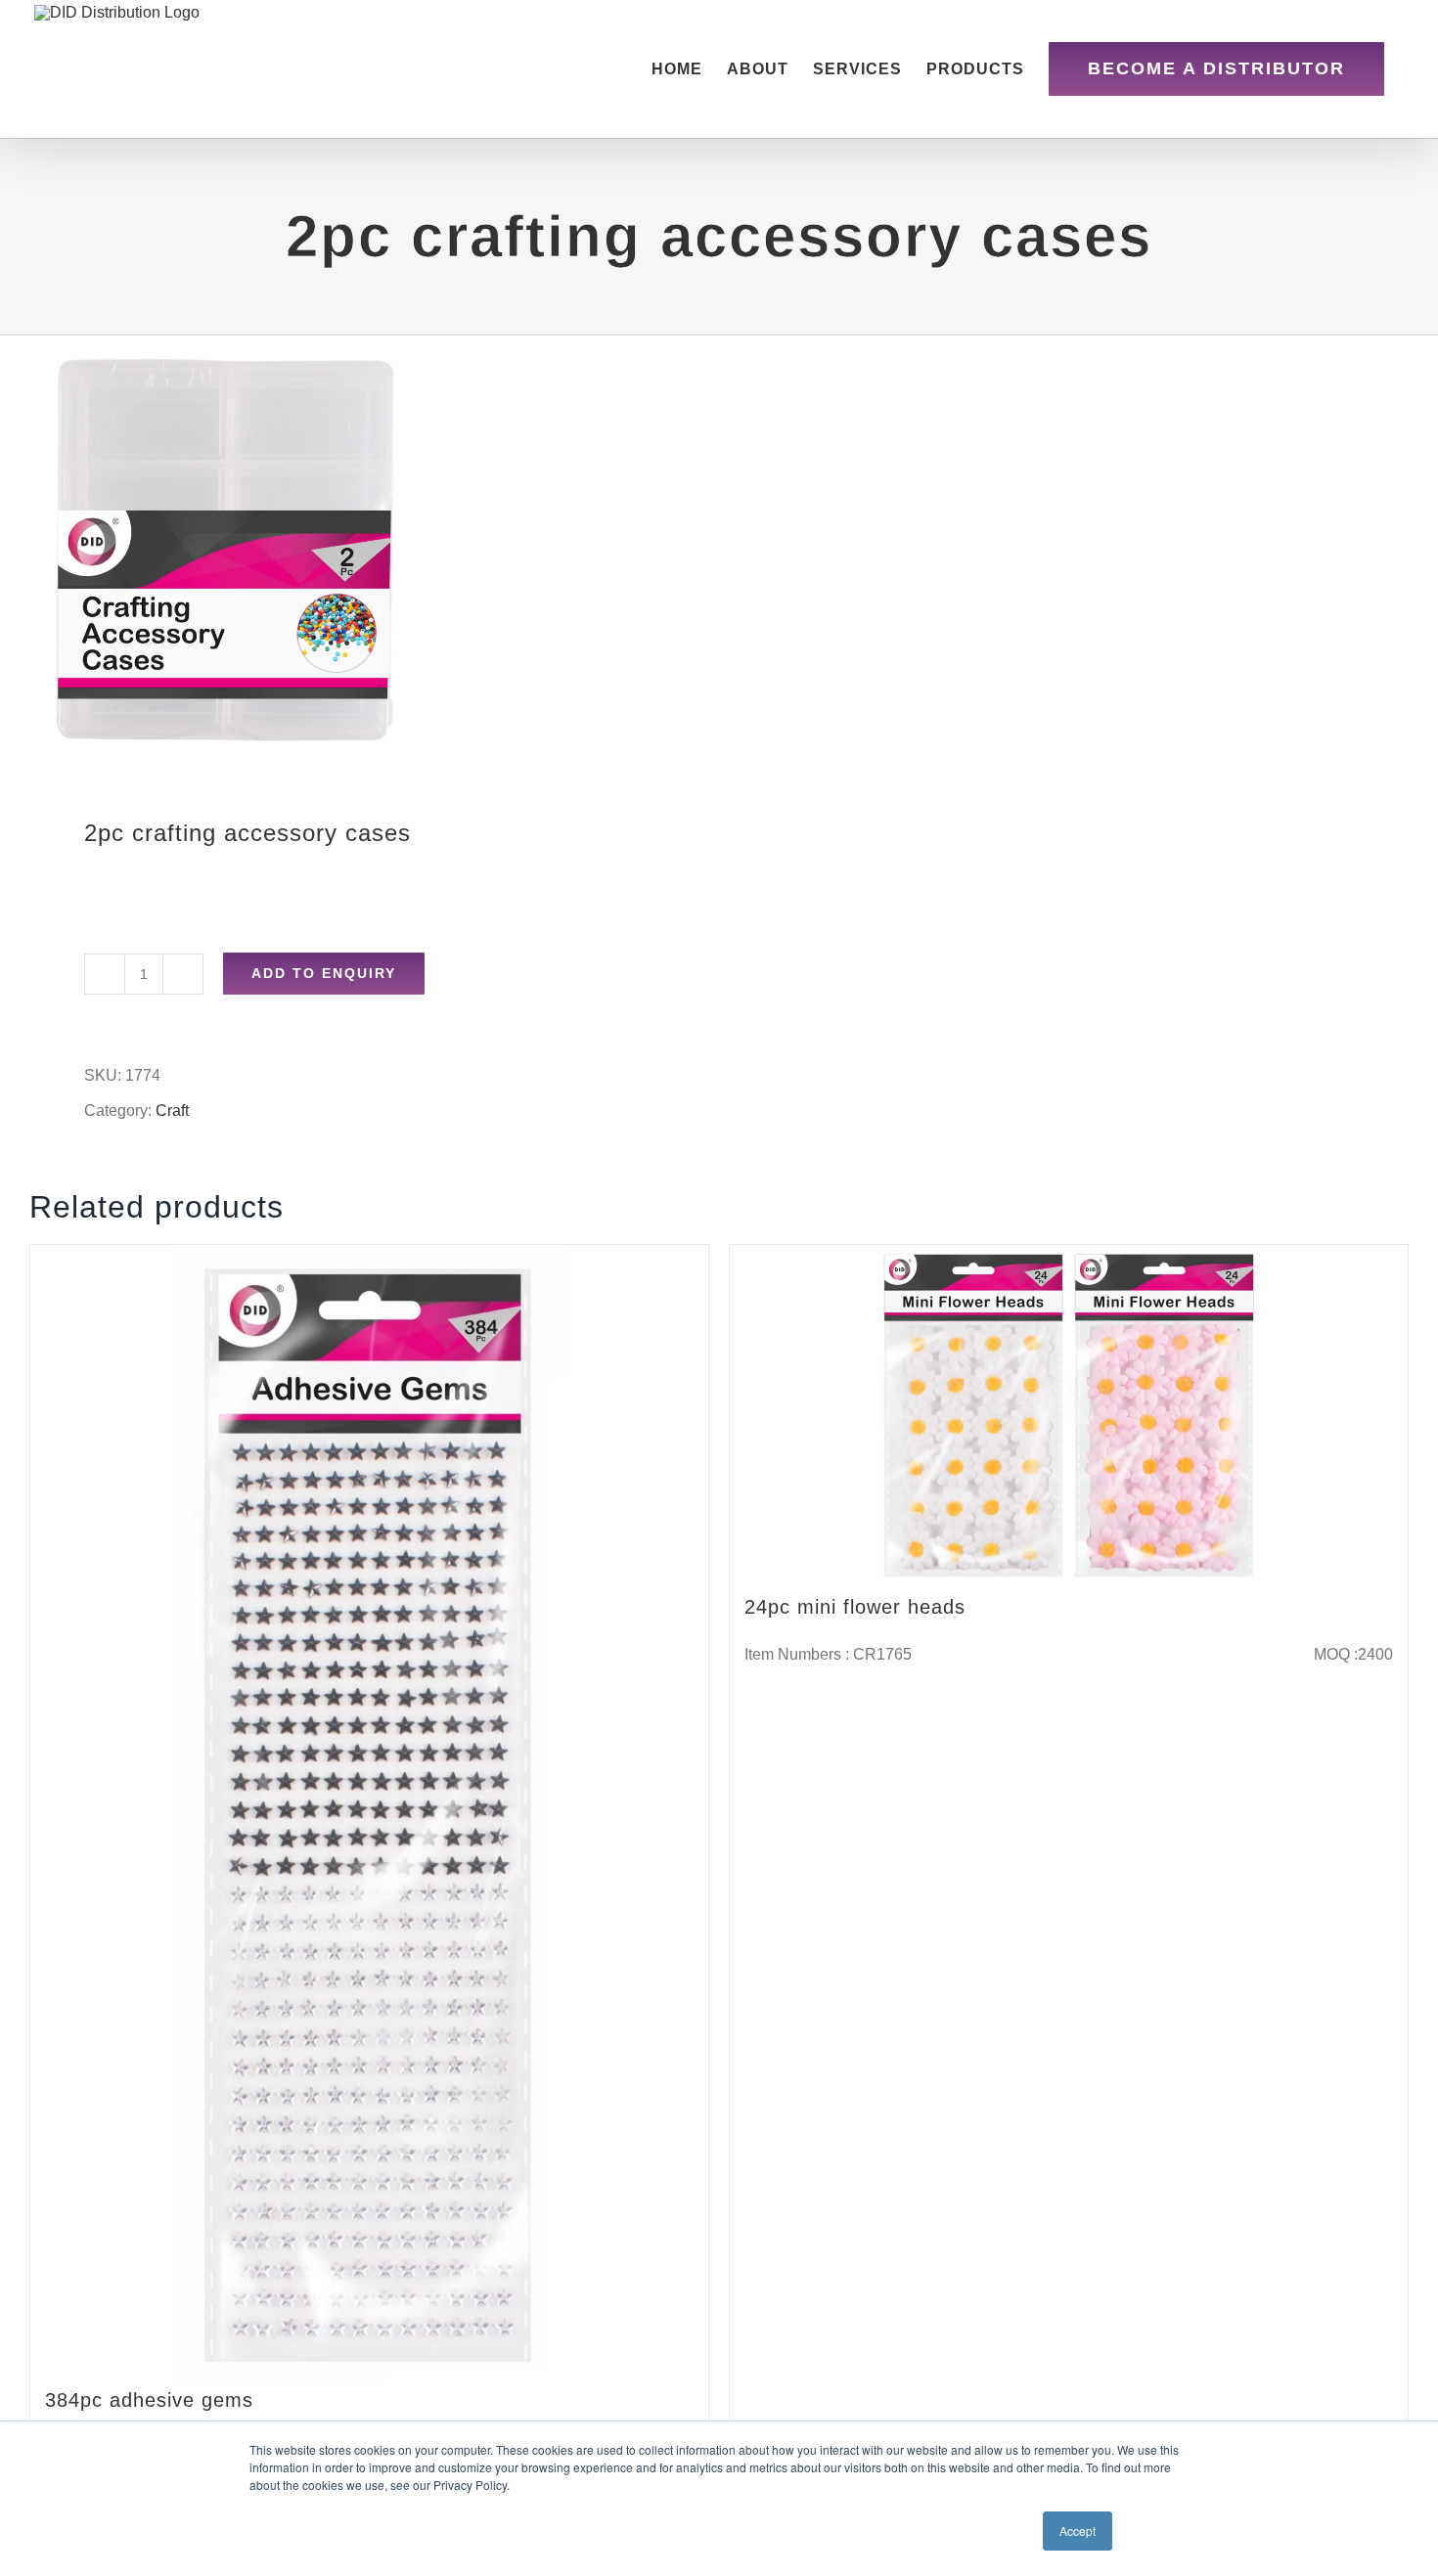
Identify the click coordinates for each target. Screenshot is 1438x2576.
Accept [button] (1078, 2531)
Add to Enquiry (324, 973)
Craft (172, 1110)
